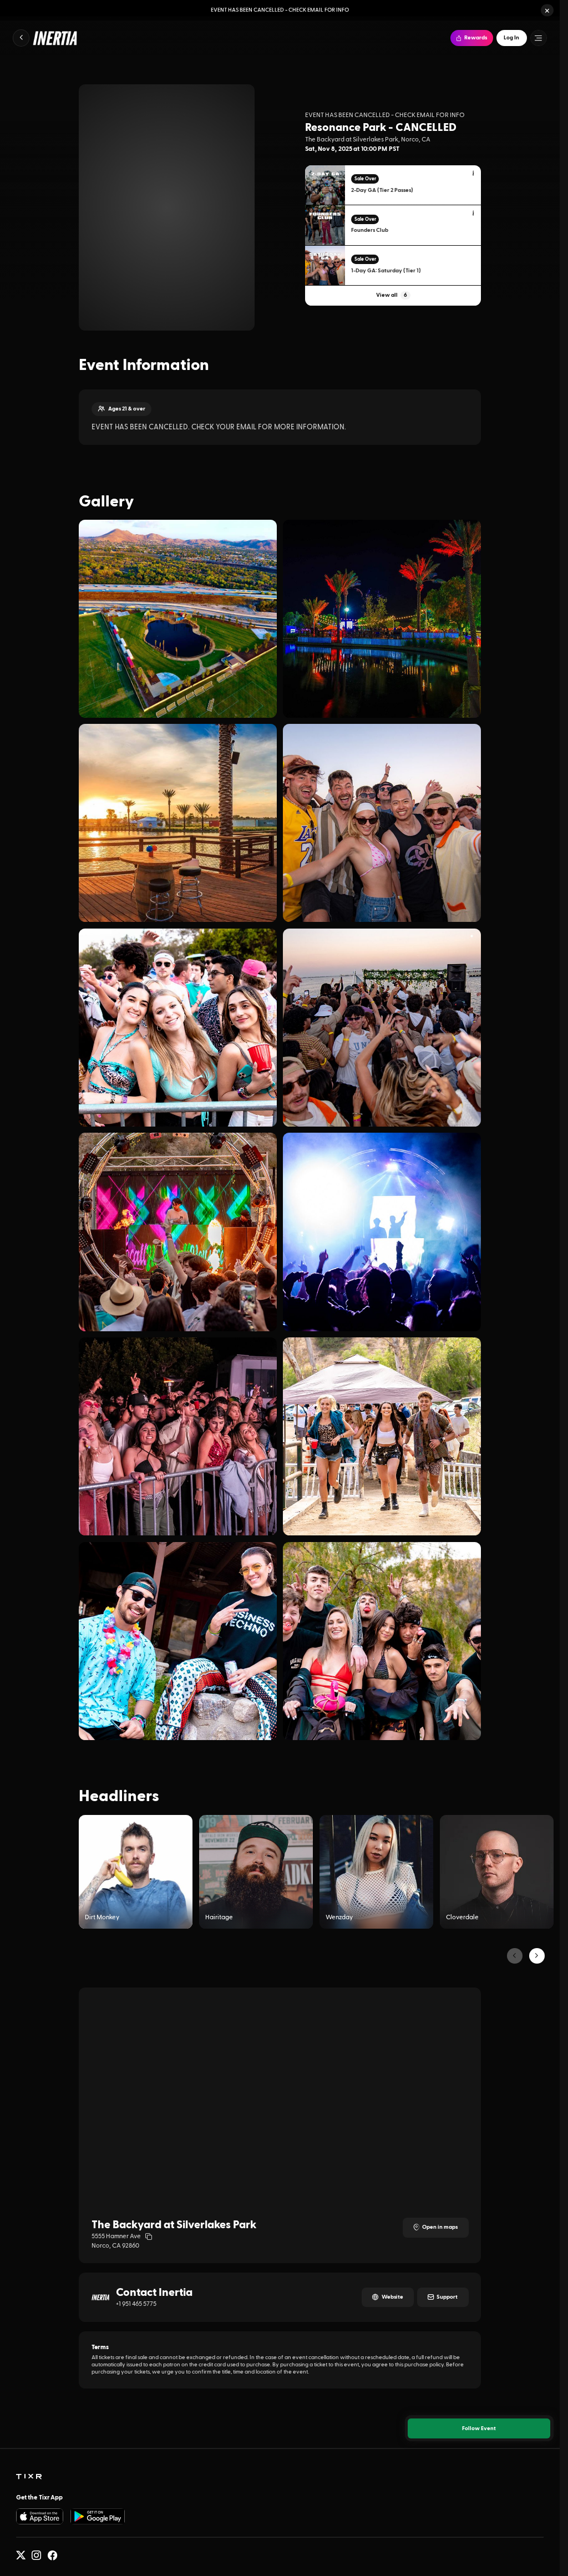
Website (392, 2297)
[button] (547, 10)
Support (447, 2297)
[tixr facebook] (52, 2555)
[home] (29, 2477)
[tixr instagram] (36, 2555)
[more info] (474, 174)
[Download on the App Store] (40, 2516)
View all (392, 295)
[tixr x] (21, 2555)
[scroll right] (537, 1956)
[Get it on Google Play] (98, 2516)
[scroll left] (515, 1956)
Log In (511, 38)
